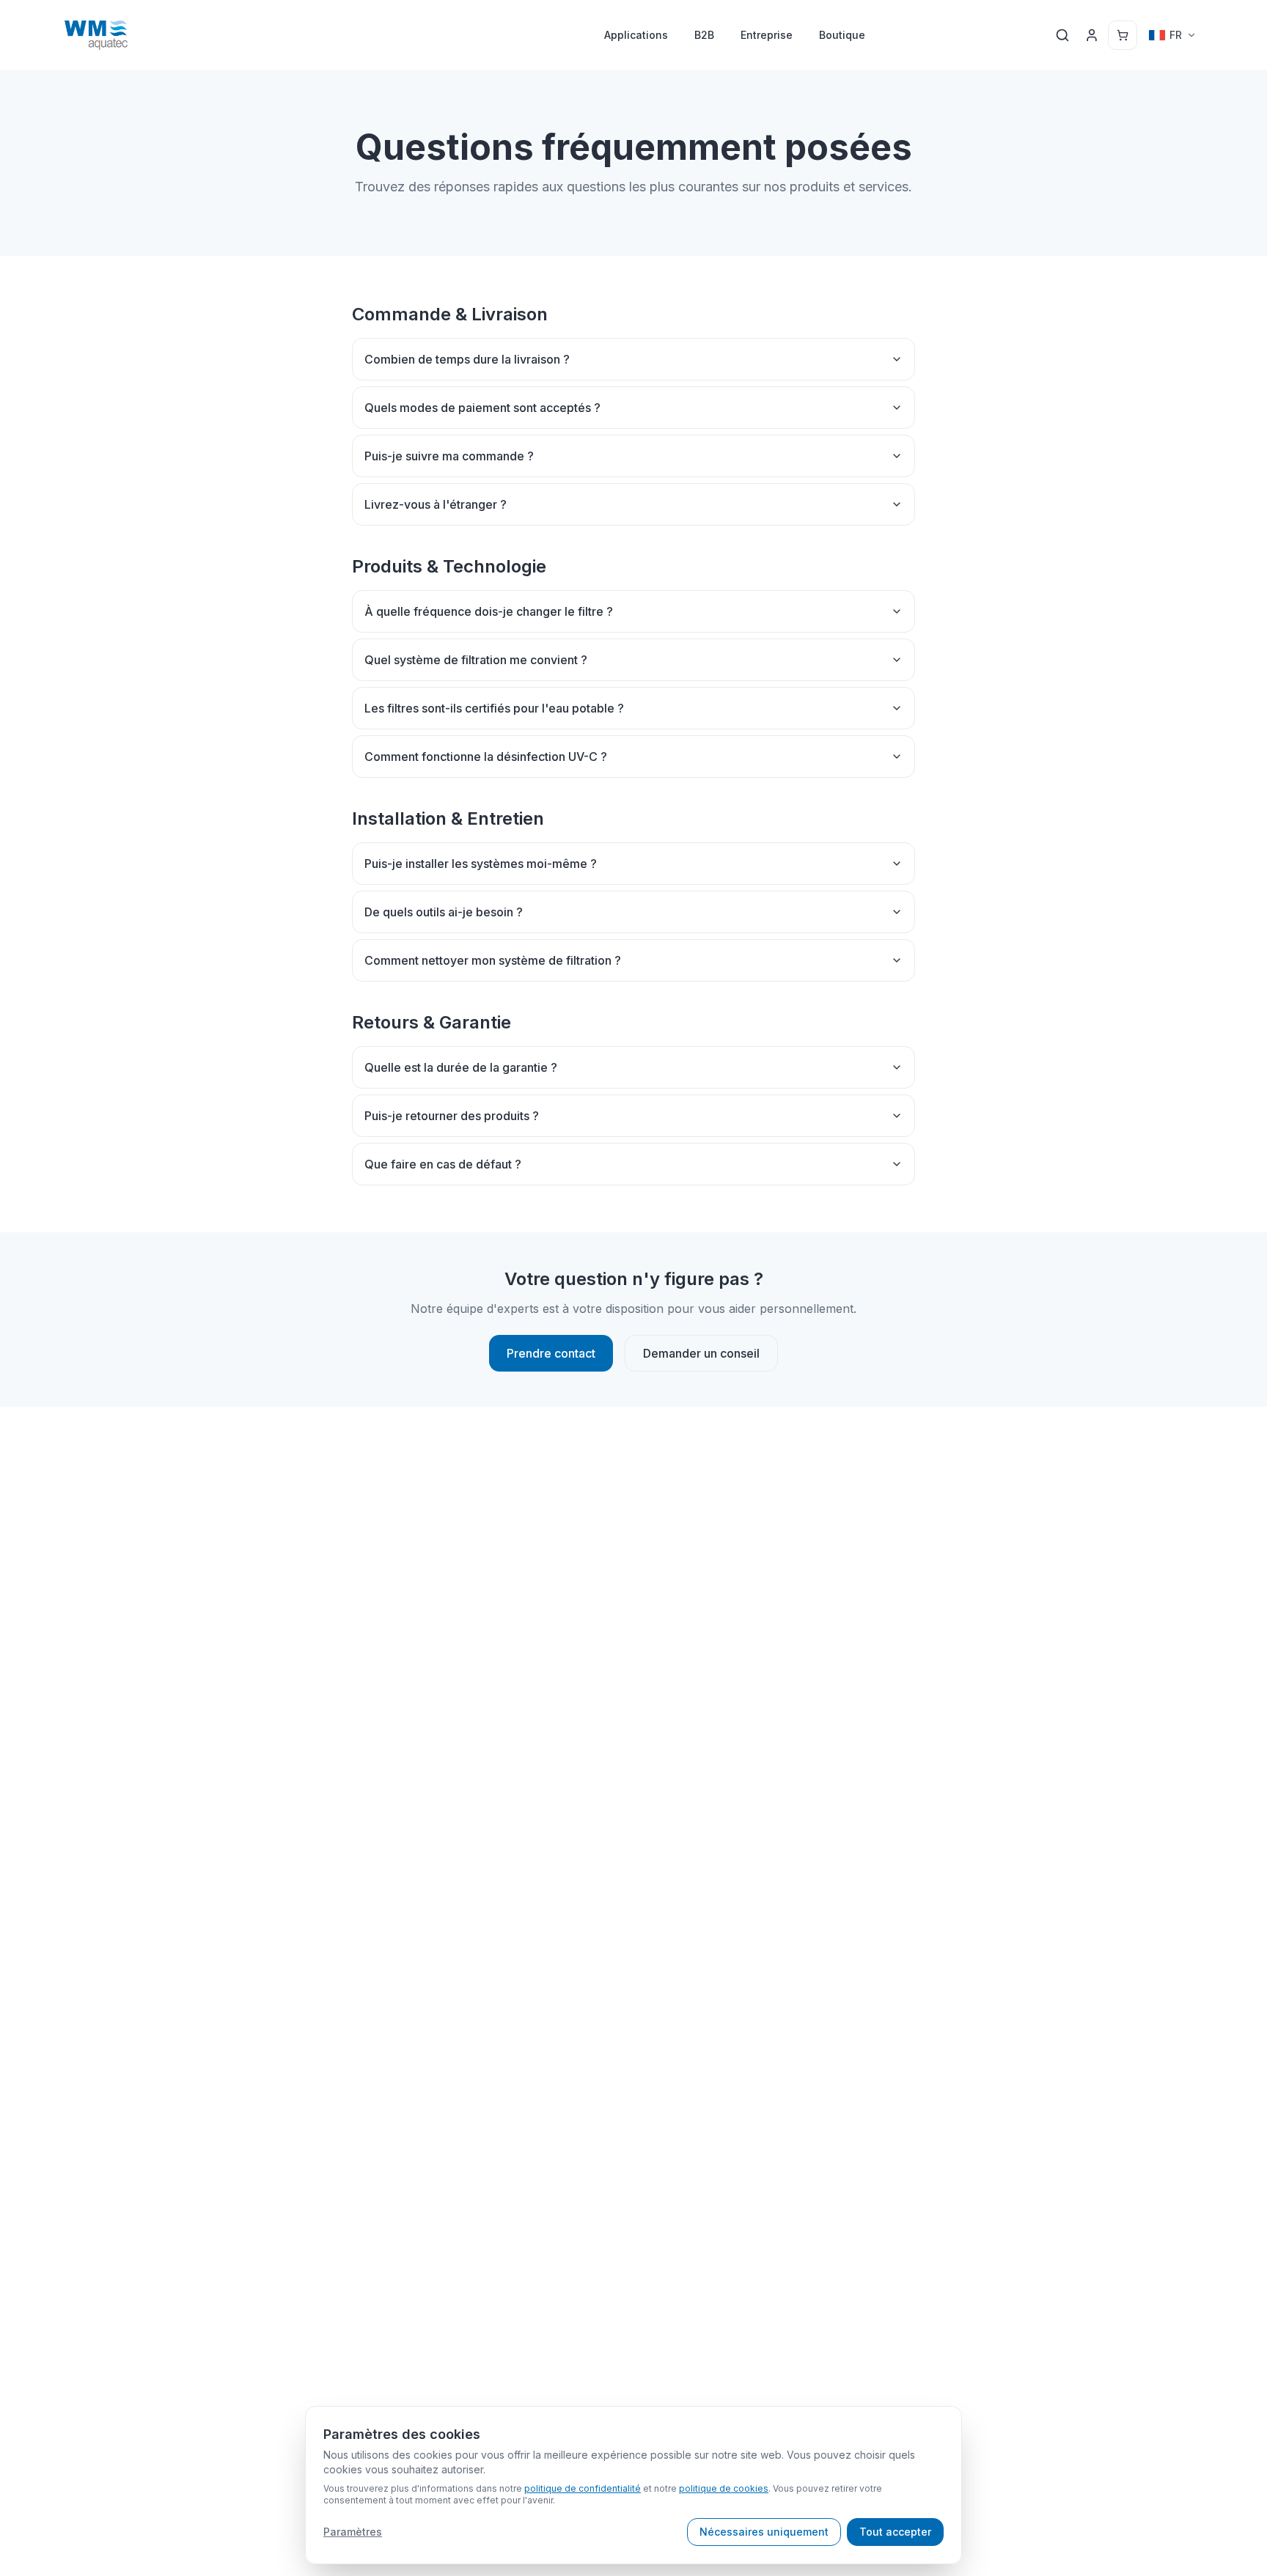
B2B (704, 35)
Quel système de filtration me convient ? (476, 660)
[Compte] (1092, 35)
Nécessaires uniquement (764, 2532)
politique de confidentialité (583, 2488)
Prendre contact (551, 1353)
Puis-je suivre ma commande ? (449, 456)
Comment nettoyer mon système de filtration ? (493, 960)
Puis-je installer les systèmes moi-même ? (481, 864)
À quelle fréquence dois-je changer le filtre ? (489, 611)
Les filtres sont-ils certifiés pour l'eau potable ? (494, 708)
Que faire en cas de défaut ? (443, 1164)
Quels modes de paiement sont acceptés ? (482, 408)
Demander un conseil (701, 1353)
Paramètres (353, 2532)
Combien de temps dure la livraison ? (467, 359)
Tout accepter (895, 2532)
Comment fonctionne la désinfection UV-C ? (486, 757)
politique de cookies (724, 2488)
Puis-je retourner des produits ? (452, 1116)
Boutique (842, 35)
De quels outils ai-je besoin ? (444, 912)
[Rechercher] (1062, 35)
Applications (636, 35)
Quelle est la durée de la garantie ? (461, 1067)
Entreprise (767, 35)
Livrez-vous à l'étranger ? (436, 504)
